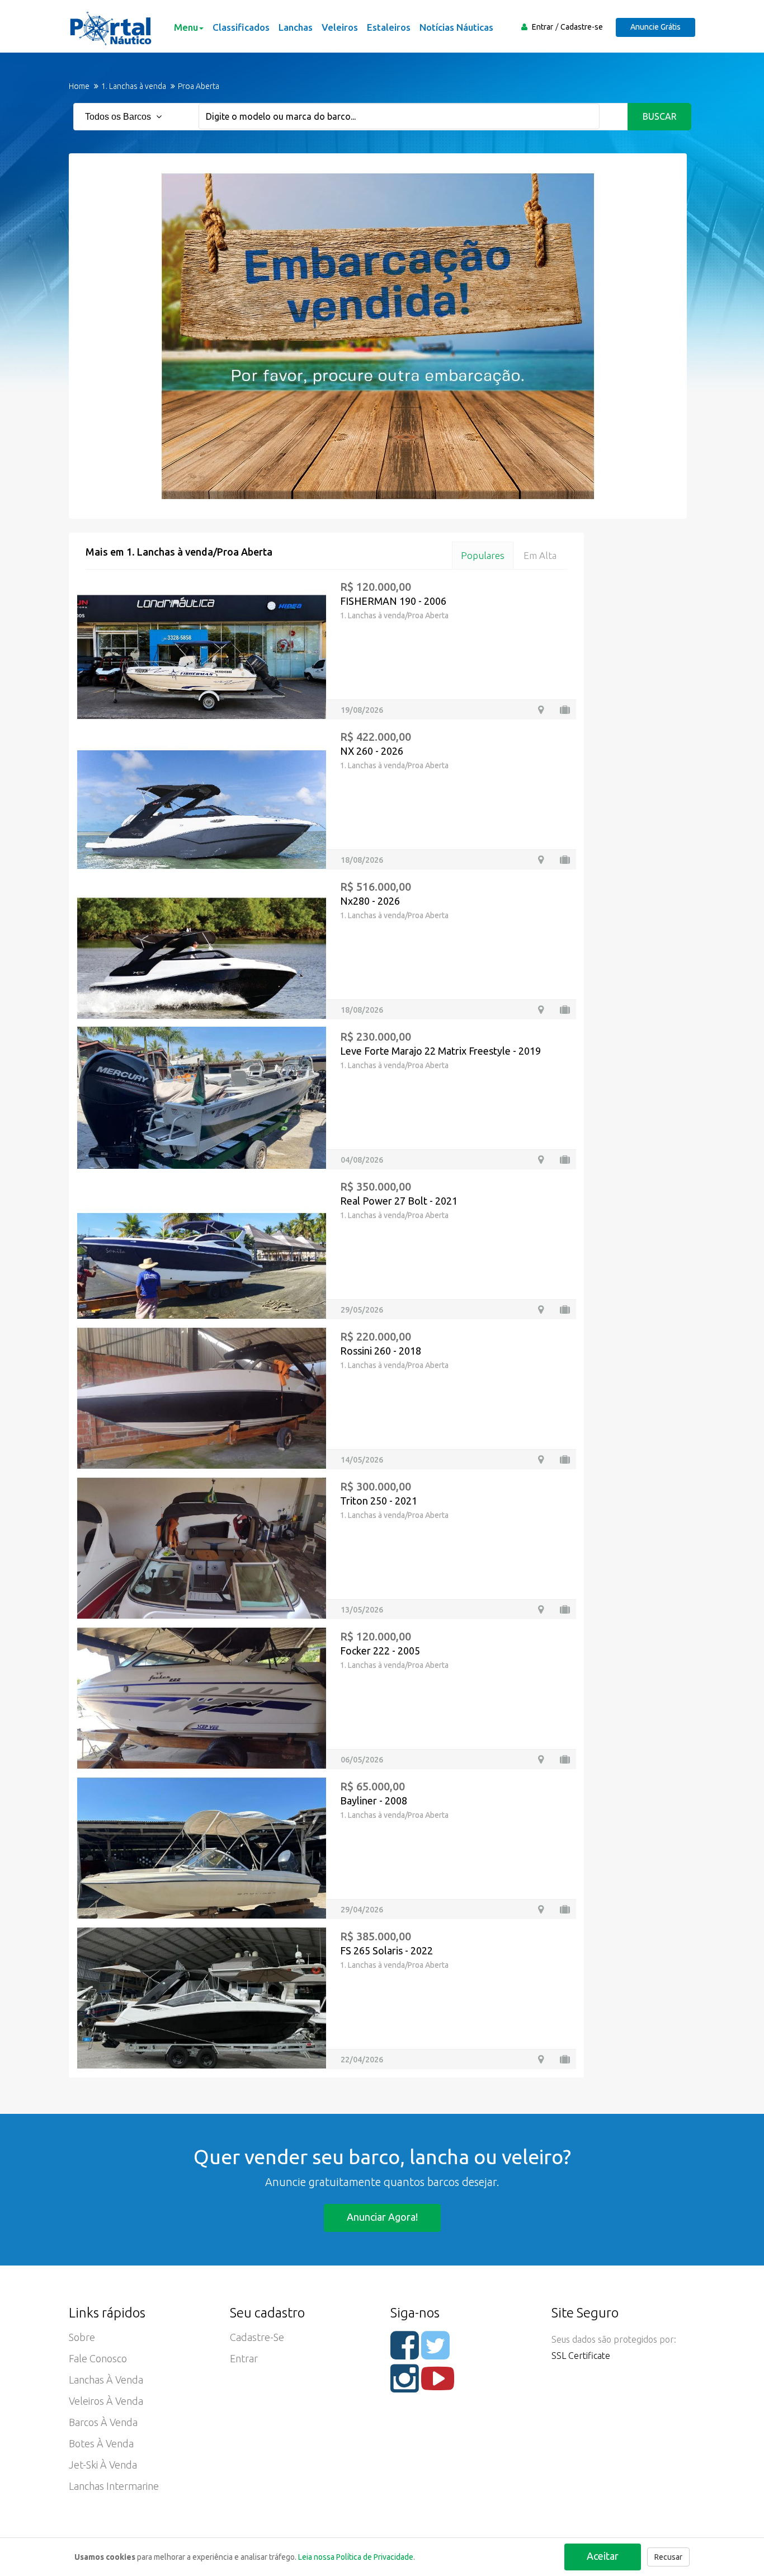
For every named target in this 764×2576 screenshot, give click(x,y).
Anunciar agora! (382, 2217)
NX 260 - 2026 (372, 751)
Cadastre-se (582, 27)
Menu (186, 27)
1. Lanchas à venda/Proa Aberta (394, 615)
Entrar (543, 27)
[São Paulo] (541, 1160)
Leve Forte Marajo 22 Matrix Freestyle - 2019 (440, 1051)
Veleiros (340, 27)
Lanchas (296, 27)
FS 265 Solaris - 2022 (386, 1950)
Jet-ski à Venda (103, 2465)
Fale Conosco (98, 2358)
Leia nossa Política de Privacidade (356, 2557)
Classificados (241, 27)
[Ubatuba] (541, 1310)
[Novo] (565, 860)
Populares (483, 555)
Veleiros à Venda (106, 2401)
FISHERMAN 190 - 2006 (393, 601)
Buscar (660, 116)
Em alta (540, 555)
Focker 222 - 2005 (380, 1651)
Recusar (668, 2557)
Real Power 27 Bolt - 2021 (399, 1201)
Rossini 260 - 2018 (381, 1351)
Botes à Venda (101, 2443)
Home (79, 86)
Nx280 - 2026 (370, 901)
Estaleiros (389, 27)
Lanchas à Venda (106, 2380)
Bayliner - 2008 (374, 1801)
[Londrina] (541, 710)
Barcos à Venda (103, 2422)
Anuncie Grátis (655, 27)
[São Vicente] (541, 1459)
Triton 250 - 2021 (379, 1501)
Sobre (82, 2337)
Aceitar (603, 2556)
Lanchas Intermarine (114, 2486)
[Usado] (565, 710)
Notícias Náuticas (456, 27)
